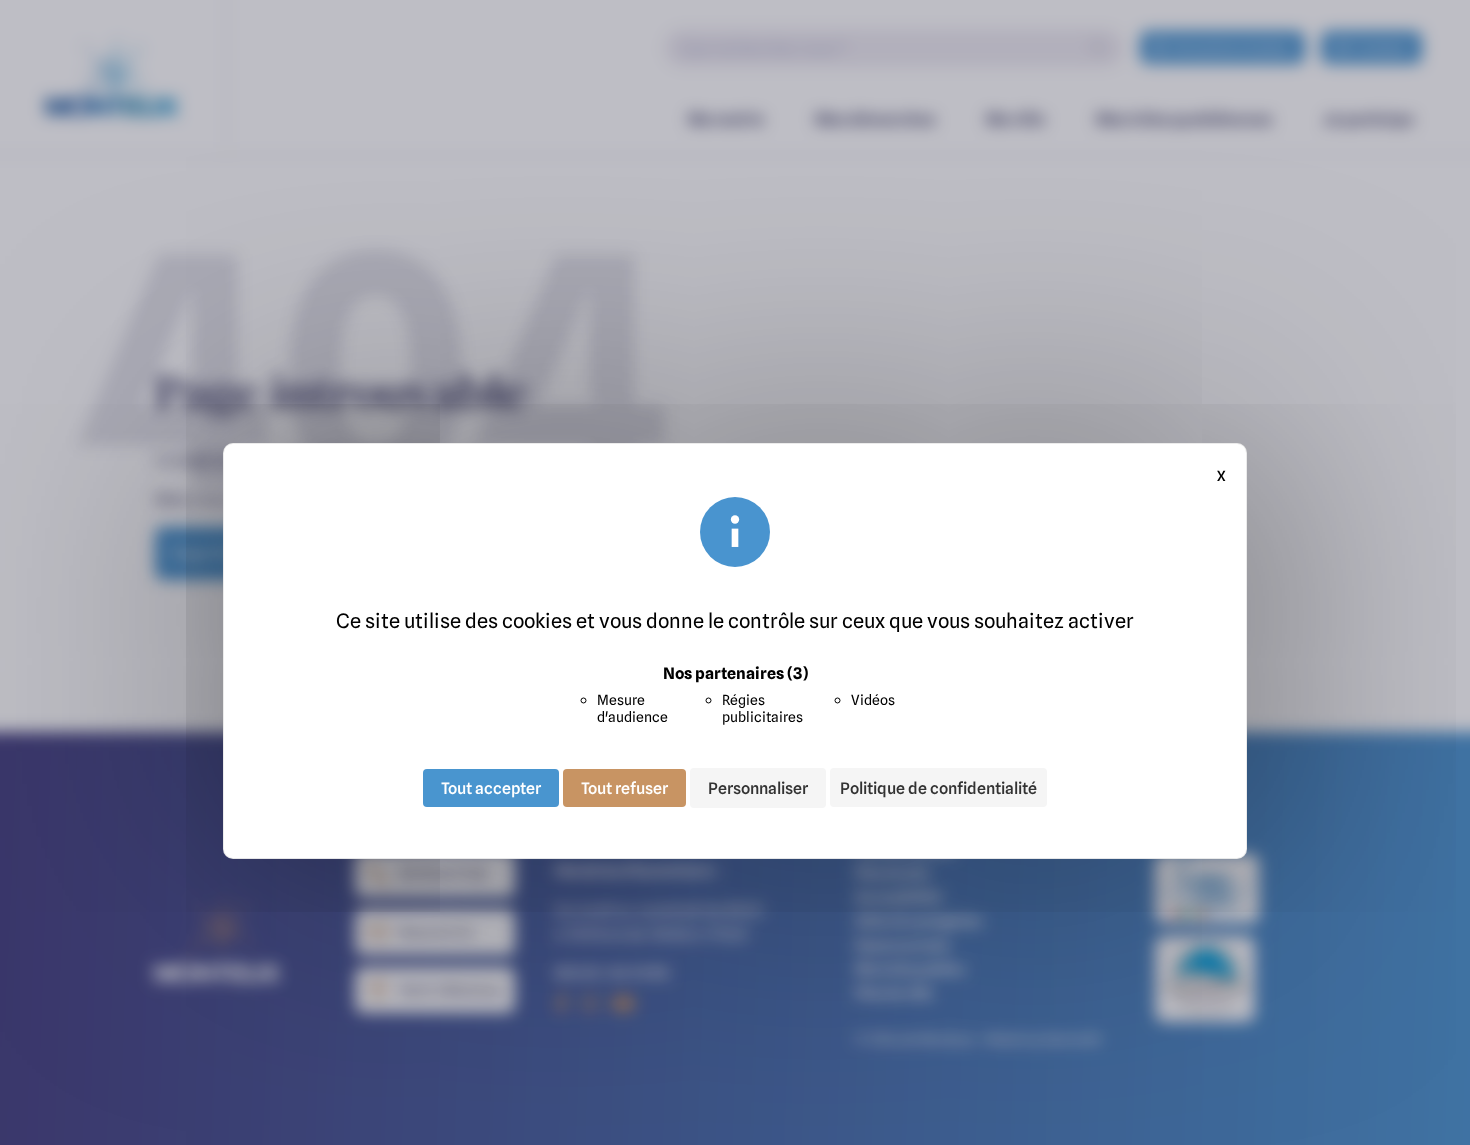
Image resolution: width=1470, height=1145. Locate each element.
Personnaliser (758, 788)
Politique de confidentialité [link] (938, 788)
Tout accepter (491, 788)
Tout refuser (624, 788)
